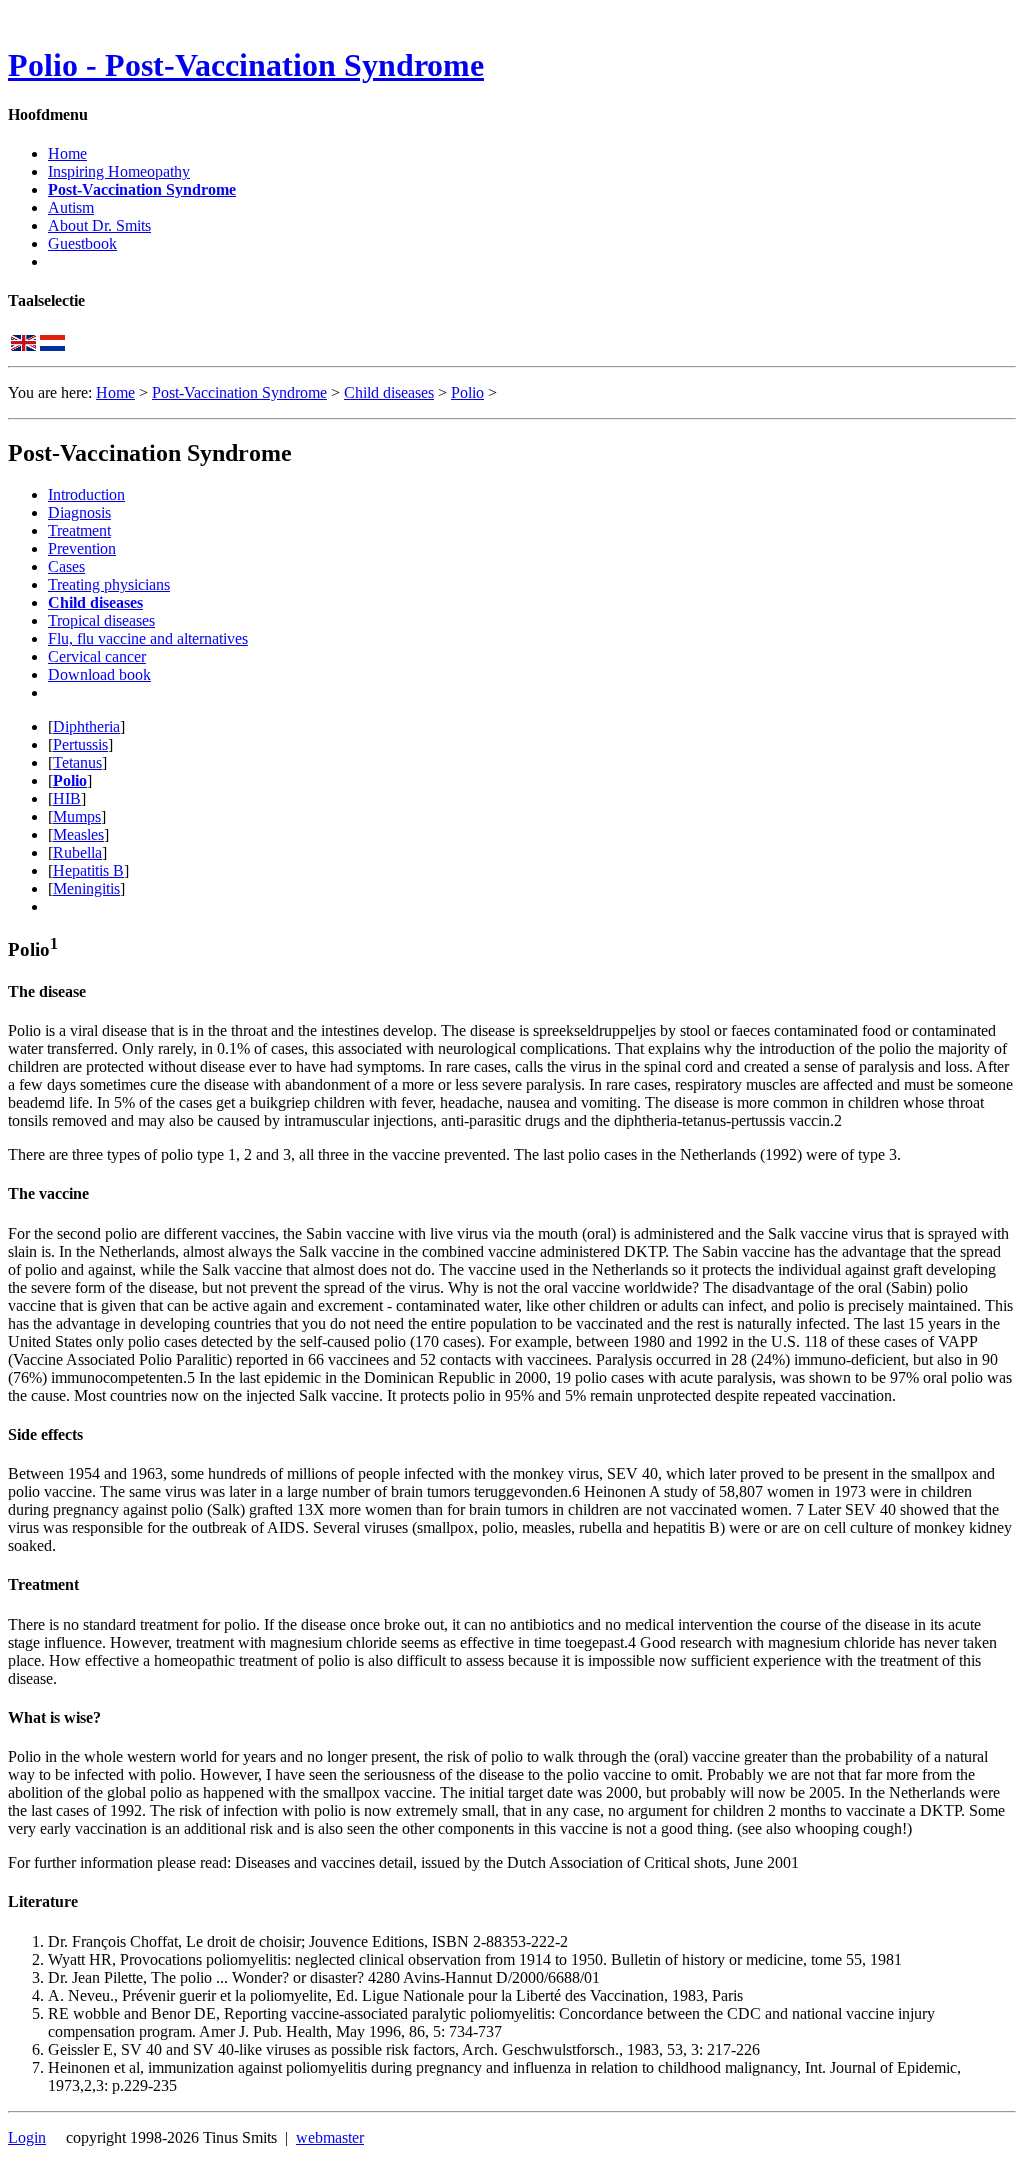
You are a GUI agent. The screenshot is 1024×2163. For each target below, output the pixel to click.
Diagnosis (79, 512)
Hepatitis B (88, 870)
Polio (467, 392)
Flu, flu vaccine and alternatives (148, 638)
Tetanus (77, 762)
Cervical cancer (97, 656)
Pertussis (80, 744)
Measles (78, 834)
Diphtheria (86, 726)
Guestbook (82, 243)
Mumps (77, 816)
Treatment (79, 530)
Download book (99, 674)
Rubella (77, 852)
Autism (71, 207)
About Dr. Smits (99, 225)
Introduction (86, 494)
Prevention (82, 548)
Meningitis (86, 888)
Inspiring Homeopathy (119, 171)
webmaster (330, 2137)
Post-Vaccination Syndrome (142, 189)
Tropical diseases (101, 620)
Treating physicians (109, 584)
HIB (67, 798)
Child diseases (389, 392)
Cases (66, 566)
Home (67, 153)
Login (27, 2137)
